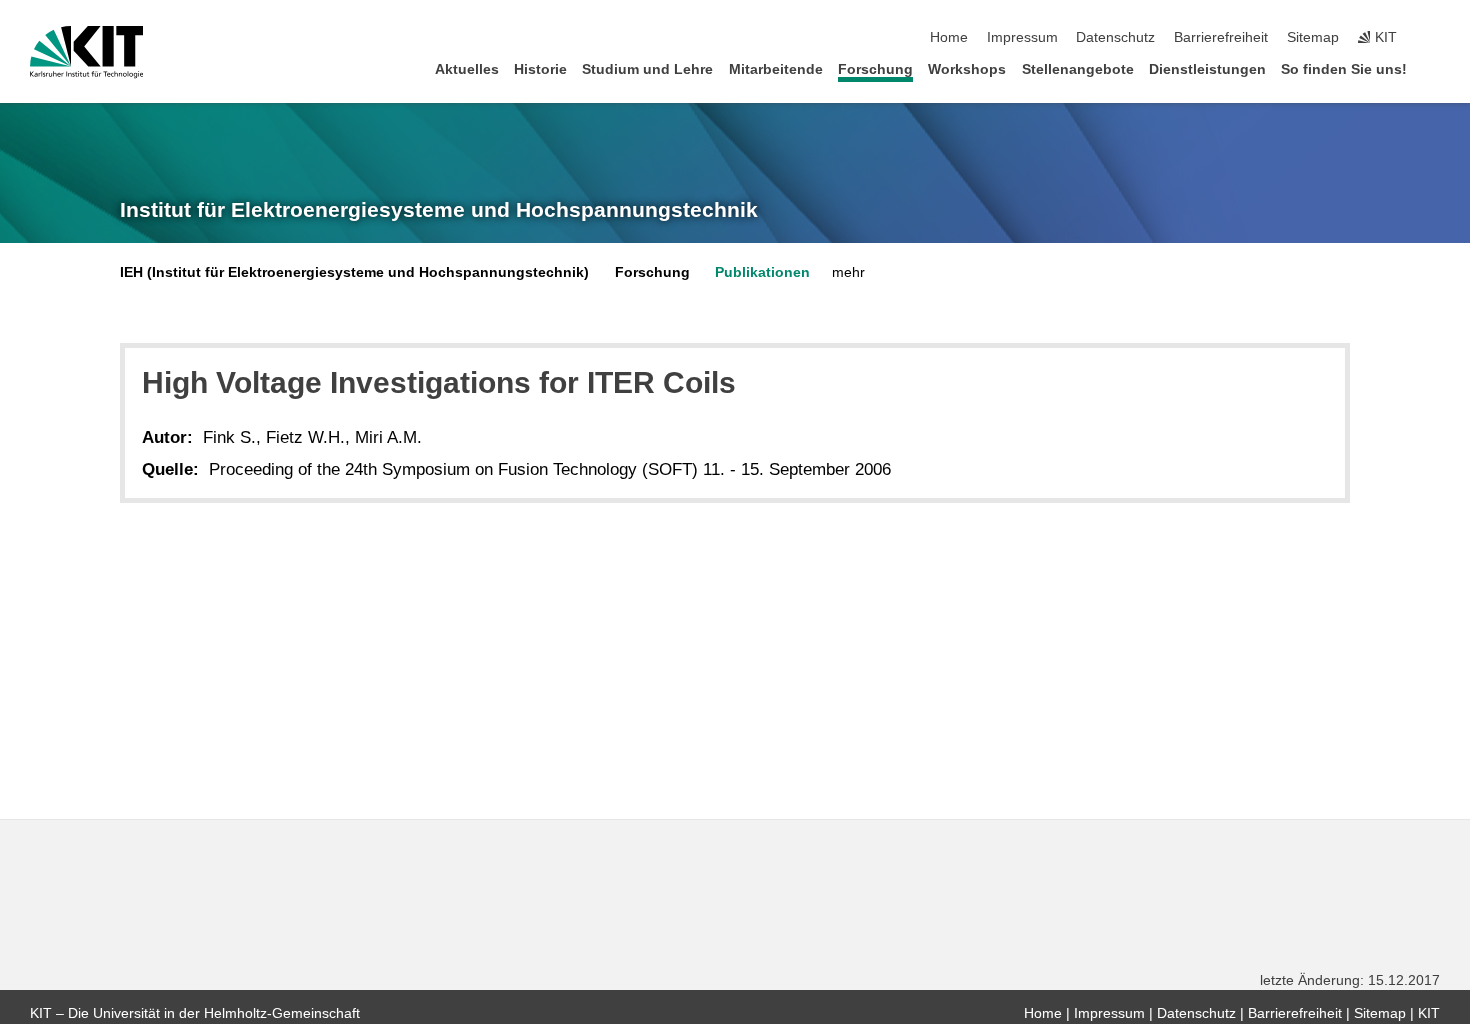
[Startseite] (1434, 68)
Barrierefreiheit (1221, 37)
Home (949, 37)
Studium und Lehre (647, 69)
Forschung (875, 69)
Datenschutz (1115, 37)
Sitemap (1313, 37)
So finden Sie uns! (1344, 69)
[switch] (1434, 38)
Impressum (1022, 37)
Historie (540, 69)
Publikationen (762, 272)
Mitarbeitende (776, 69)
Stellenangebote (1078, 69)
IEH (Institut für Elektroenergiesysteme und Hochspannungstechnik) (354, 272)
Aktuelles (467, 69)
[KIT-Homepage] (86, 52)
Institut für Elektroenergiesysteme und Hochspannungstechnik (439, 210)
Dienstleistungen (1207, 69)
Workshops (967, 69)
